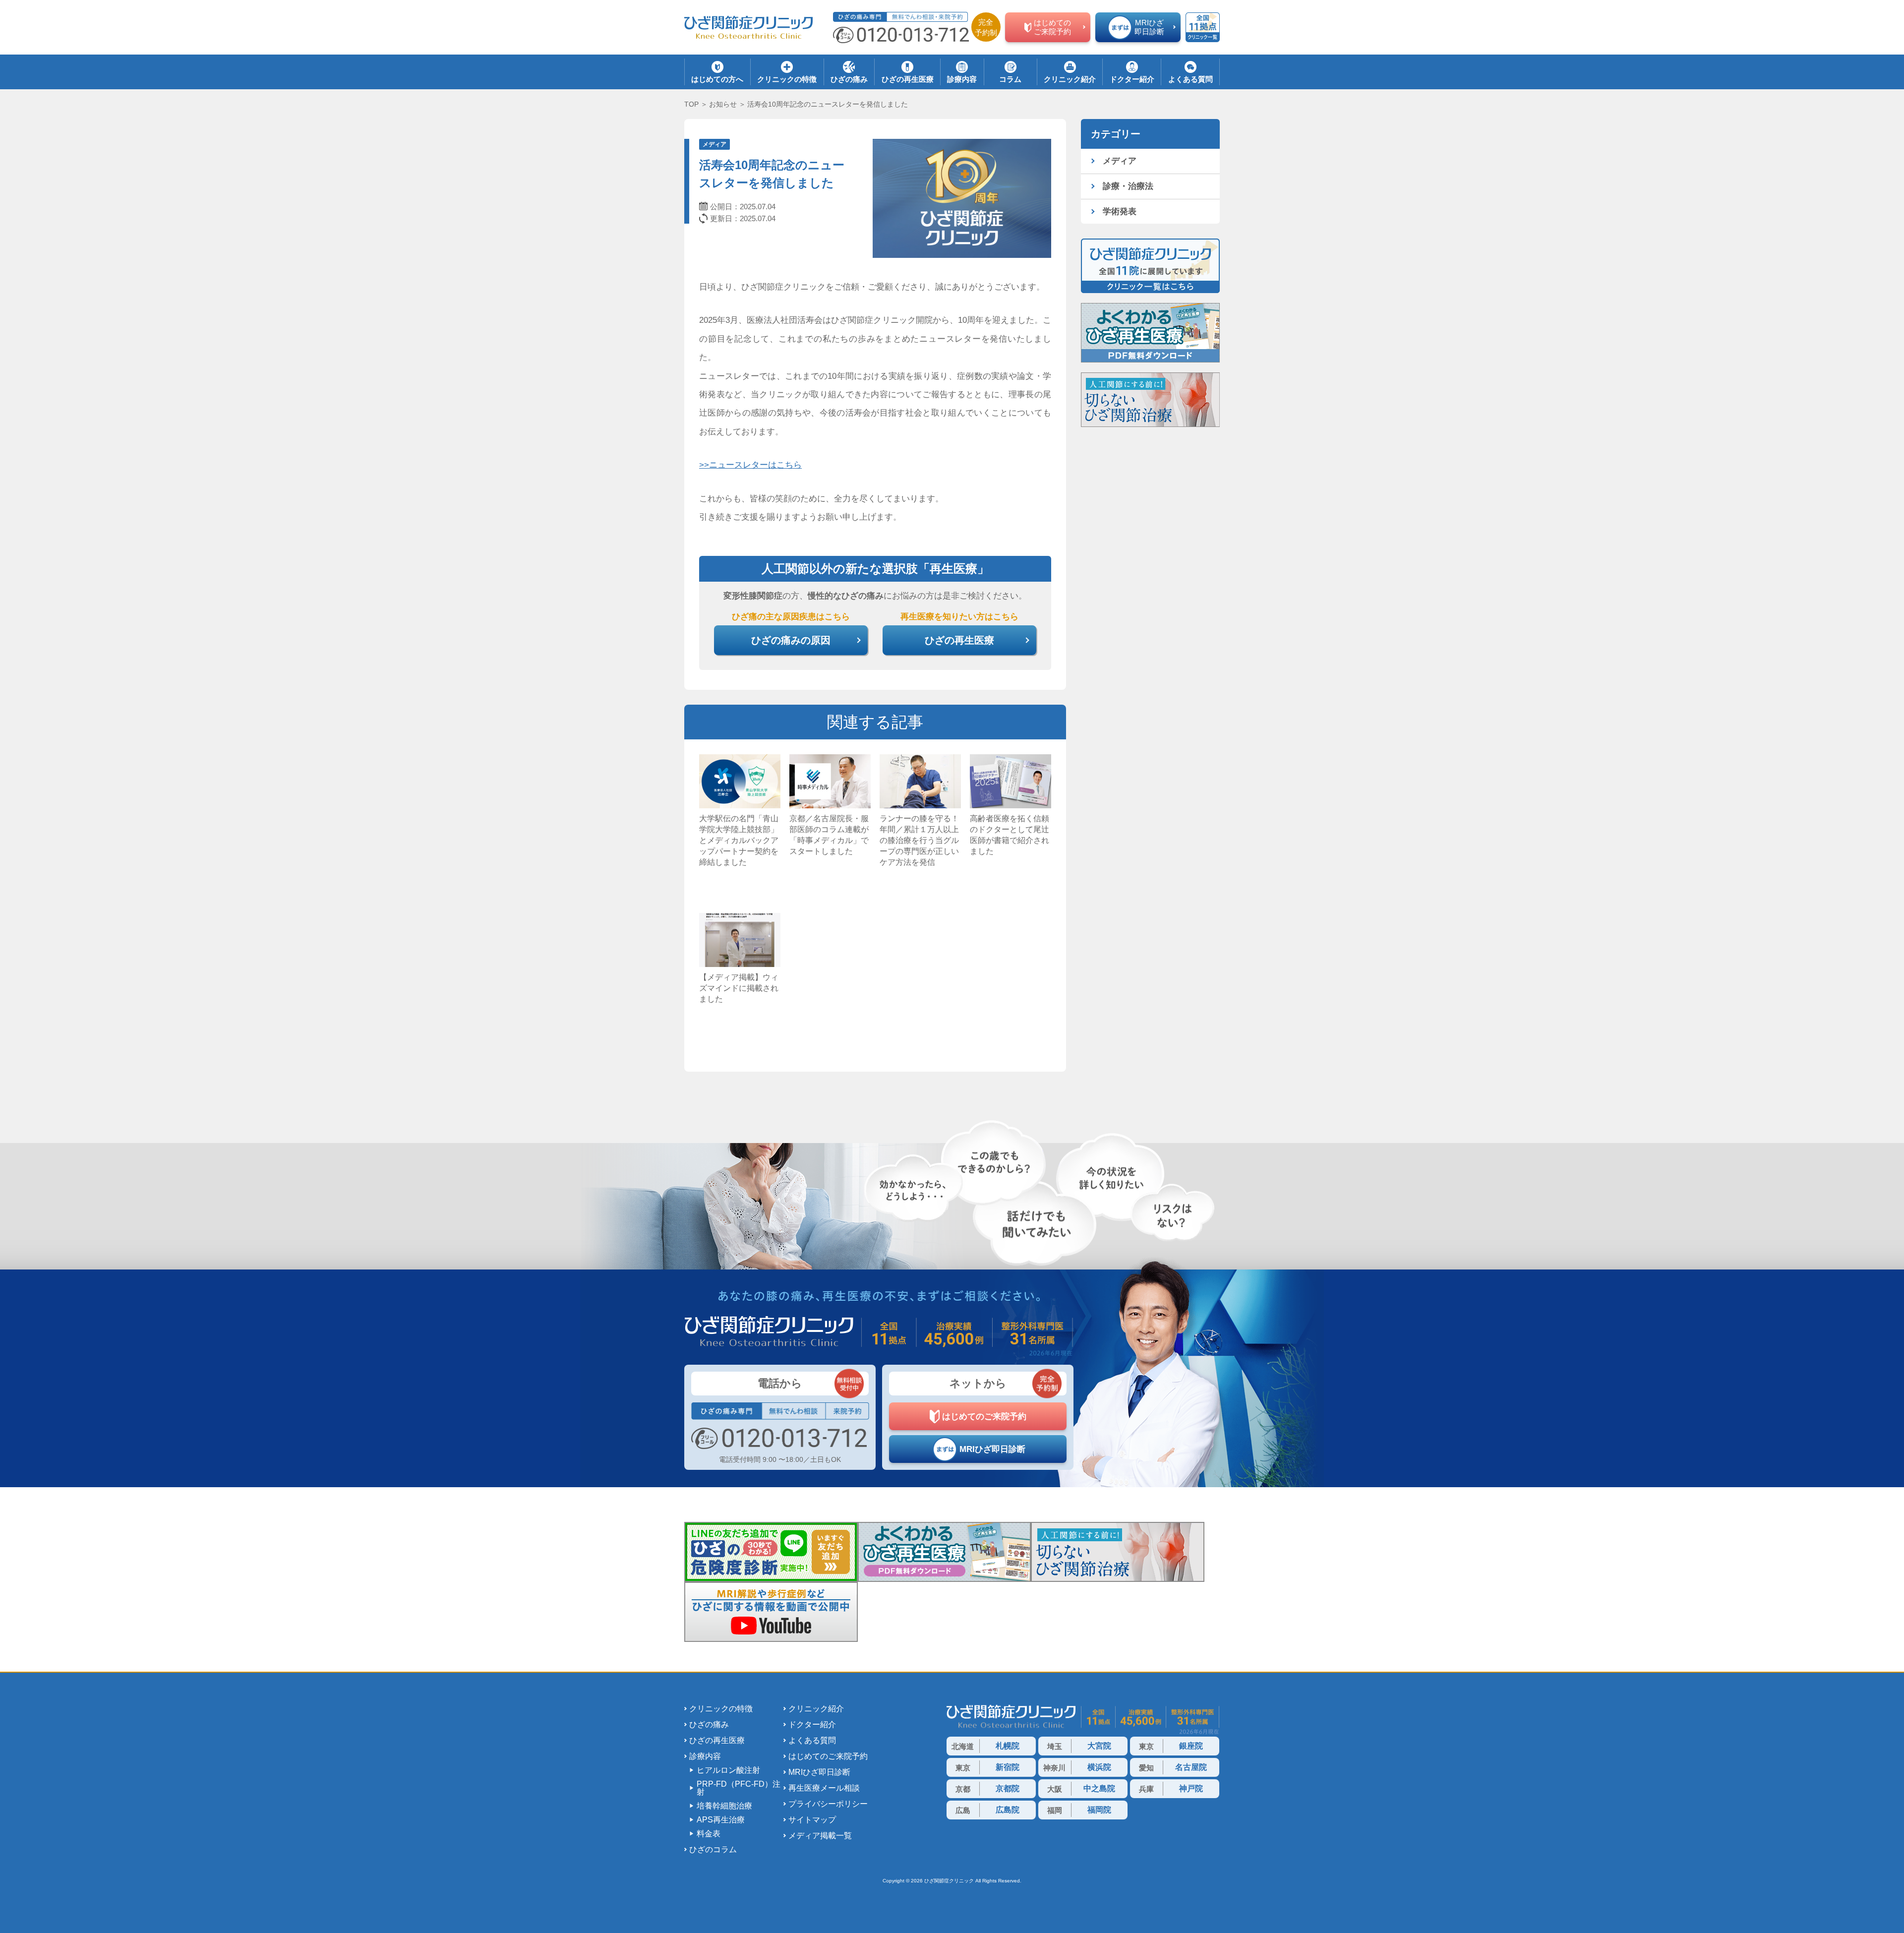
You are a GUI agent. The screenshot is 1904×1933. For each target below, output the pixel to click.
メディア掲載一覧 (820, 1836)
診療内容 (705, 1756)
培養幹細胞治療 (724, 1806)
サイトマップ (812, 1820)
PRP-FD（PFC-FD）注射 (739, 1788)
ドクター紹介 (812, 1725)
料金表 (709, 1834)
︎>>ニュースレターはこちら (750, 465)
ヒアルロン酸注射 (728, 1770)
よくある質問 (812, 1741)
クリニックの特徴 (721, 1709)
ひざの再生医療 (717, 1741)
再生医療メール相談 (824, 1788)
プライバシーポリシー (828, 1804)
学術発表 (1120, 211)
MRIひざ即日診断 (819, 1772)
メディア (714, 144)
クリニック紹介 (816, 1709)
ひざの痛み (709, 1725)
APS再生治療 (721, 1820)
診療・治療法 (1128, 186)
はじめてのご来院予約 (828, 1756)
